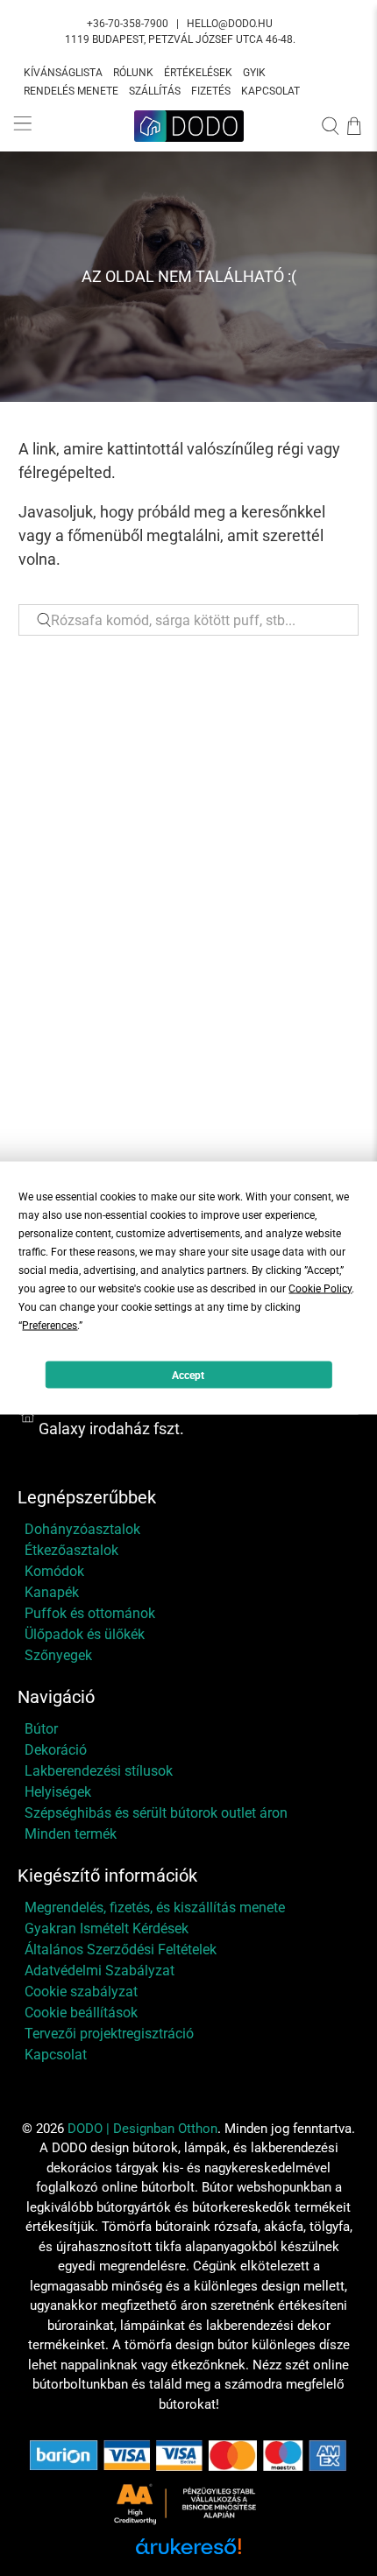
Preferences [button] (50, 1326)
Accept (188, 1375)
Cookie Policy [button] (320, 1289)
